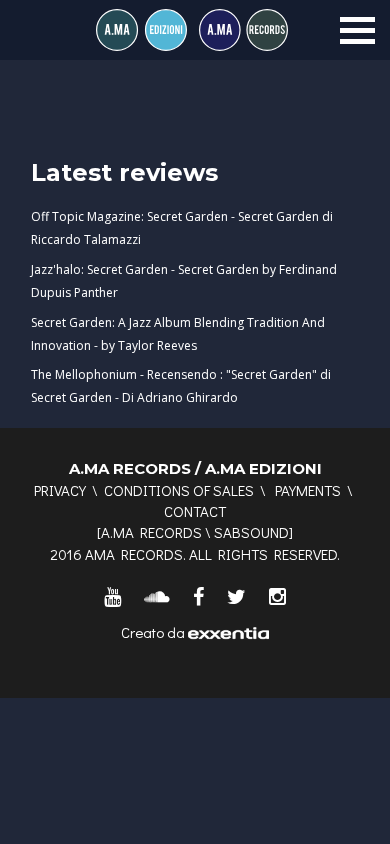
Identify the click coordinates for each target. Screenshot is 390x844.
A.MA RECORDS (151, 532)
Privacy (60, 490)
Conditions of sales (179, 490)
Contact (195, 511)
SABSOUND (251, 532)
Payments (308, 490)
